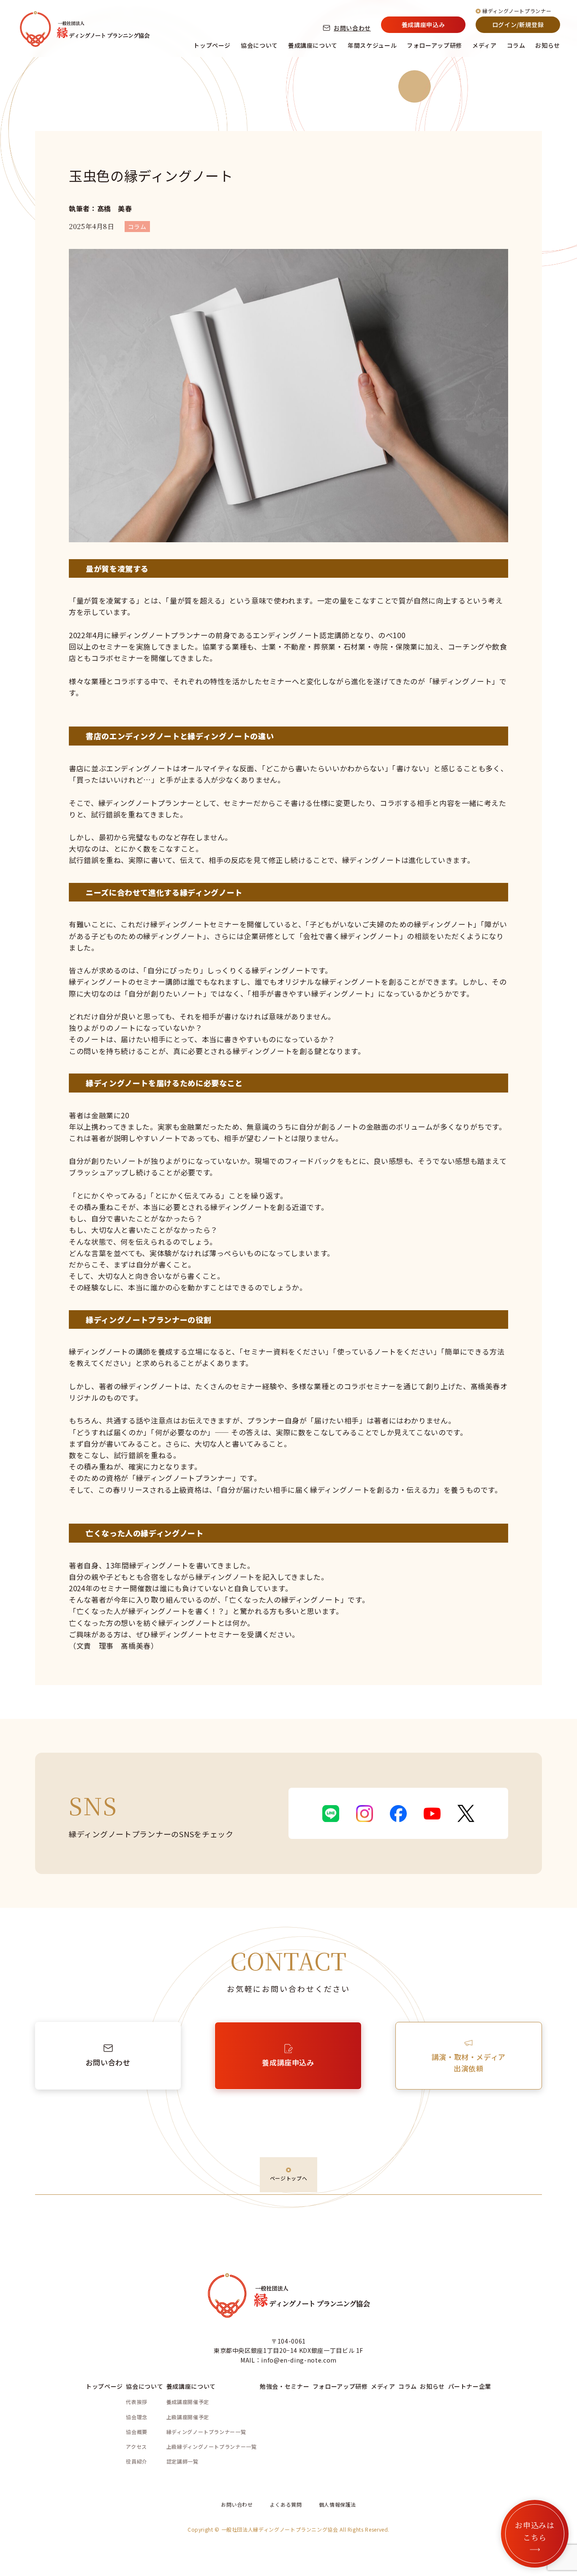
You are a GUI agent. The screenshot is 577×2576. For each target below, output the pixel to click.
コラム (516, 45)
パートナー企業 (470, 2386)
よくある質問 (286, 2504)
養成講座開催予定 (188, 2402)
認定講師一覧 (182, 2461)
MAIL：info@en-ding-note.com (288, 2360)
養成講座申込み (423, 25)
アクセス (136, 2446)
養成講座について (313, 45)
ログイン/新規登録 (518, 25)
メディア (484, 45)
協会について (259, 45)
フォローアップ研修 (434, 45)
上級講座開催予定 (188, 2417)
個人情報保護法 (337, 2504)
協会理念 (137, 2417)
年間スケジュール (372, 45)
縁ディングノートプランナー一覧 (206, 2432)
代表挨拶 (137, 2402)
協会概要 (137, 2432)
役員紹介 (137, 2461)
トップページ (212, 45)
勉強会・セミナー (284, 2386)
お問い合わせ (352, 28)
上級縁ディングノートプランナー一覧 (212, 2446)
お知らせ (548, 45)
